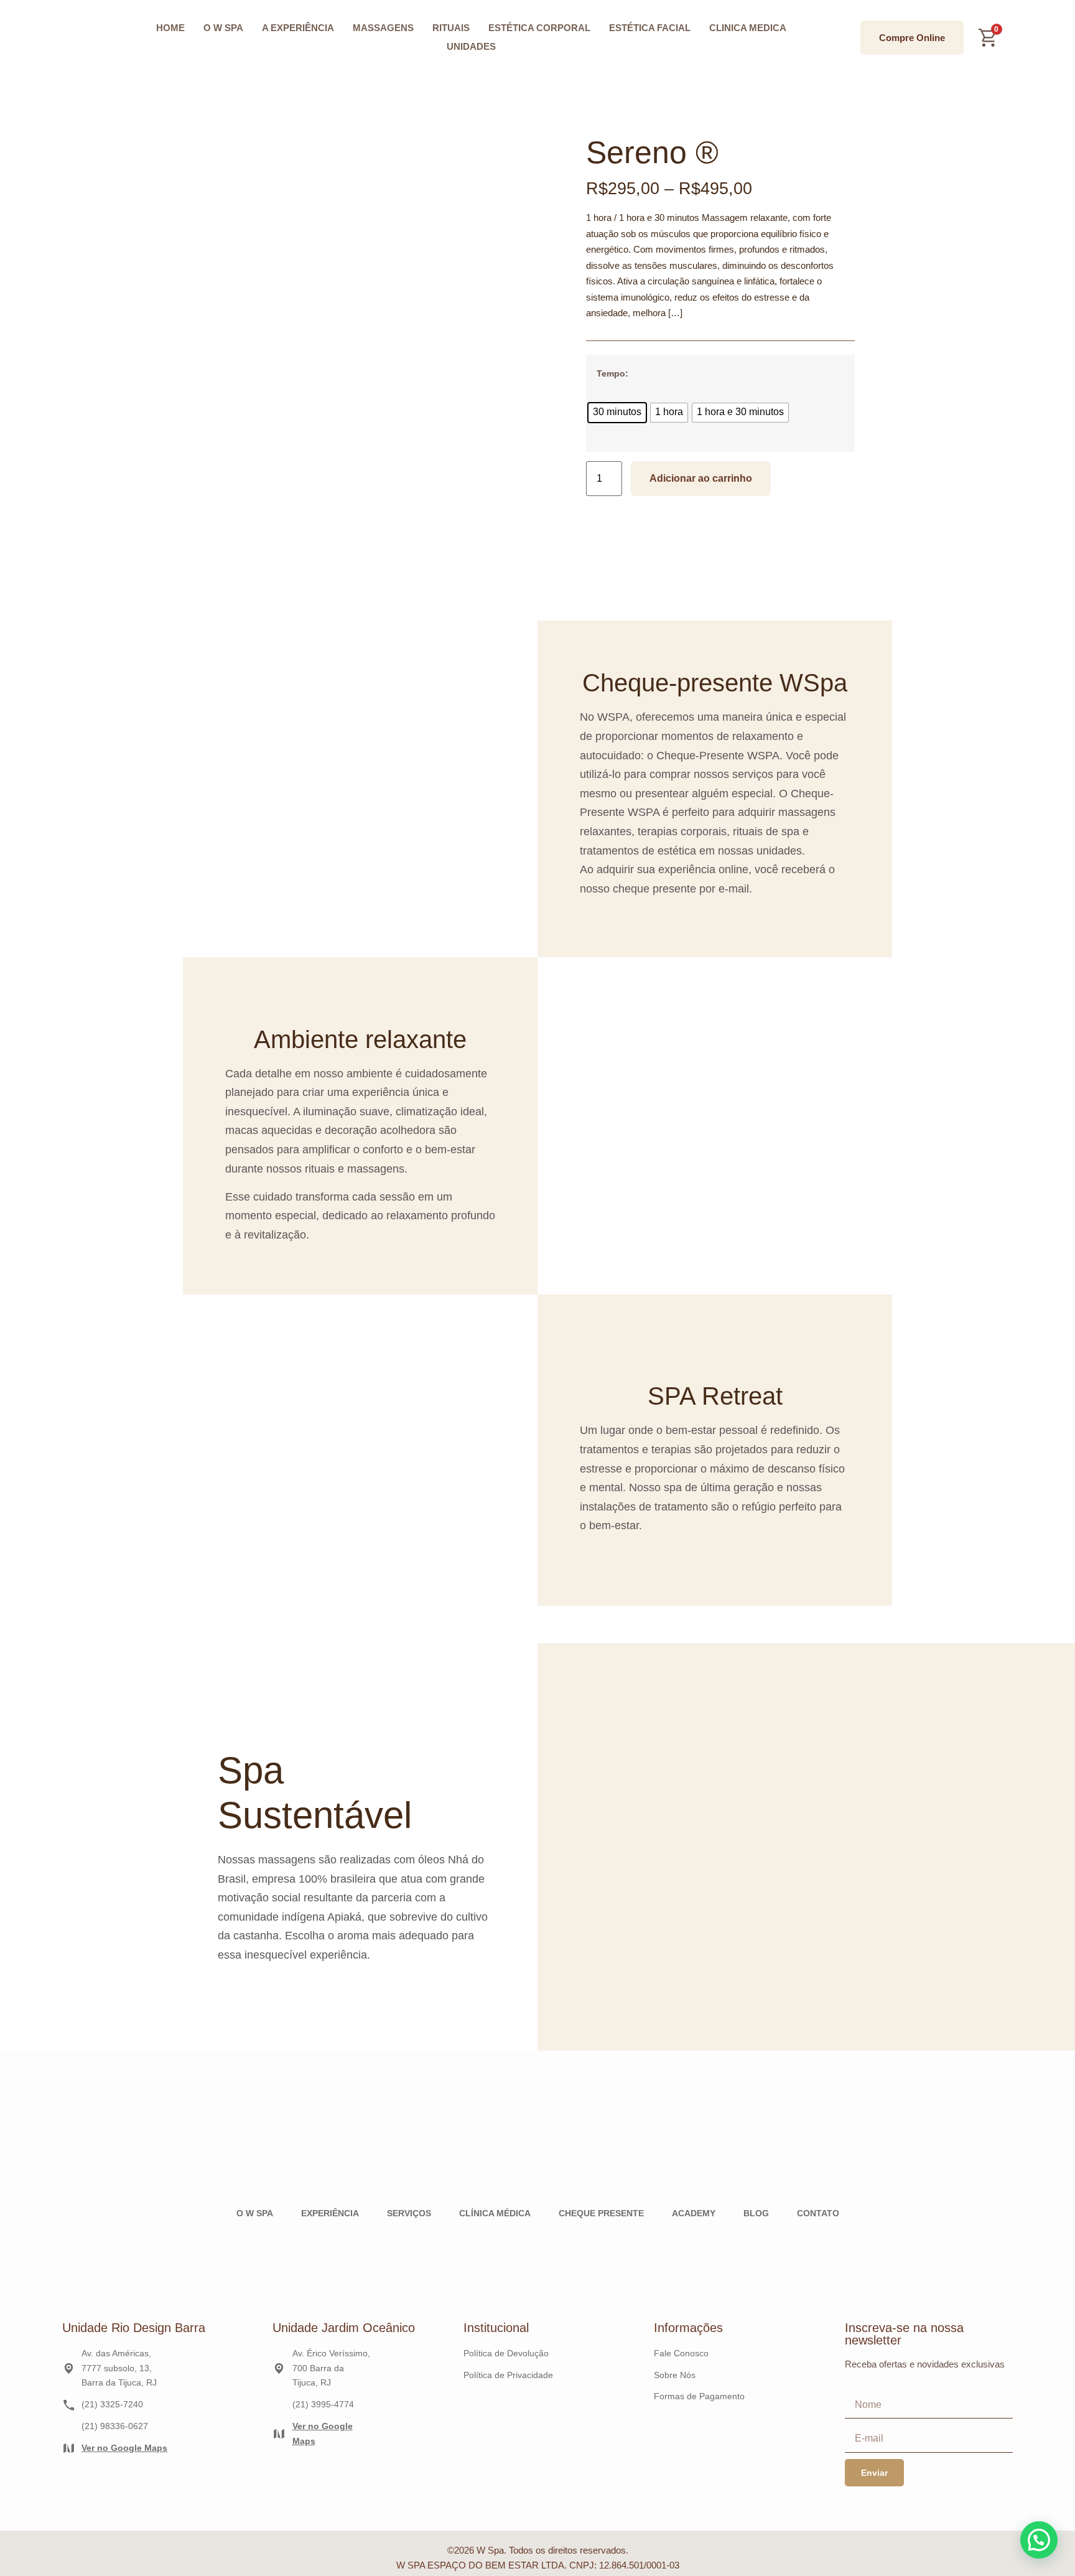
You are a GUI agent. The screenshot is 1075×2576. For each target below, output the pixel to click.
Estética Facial (650, 28)
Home (170, 28)
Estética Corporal (539, 28)
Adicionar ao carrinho (701, 478)
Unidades (471, 46)
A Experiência (298, 28)
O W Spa (223, 28)
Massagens (383, 28)
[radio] (617, 413)
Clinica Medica (748, 28)
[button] (1039, 2540)
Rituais (451, 28)
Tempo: (612, 373)
